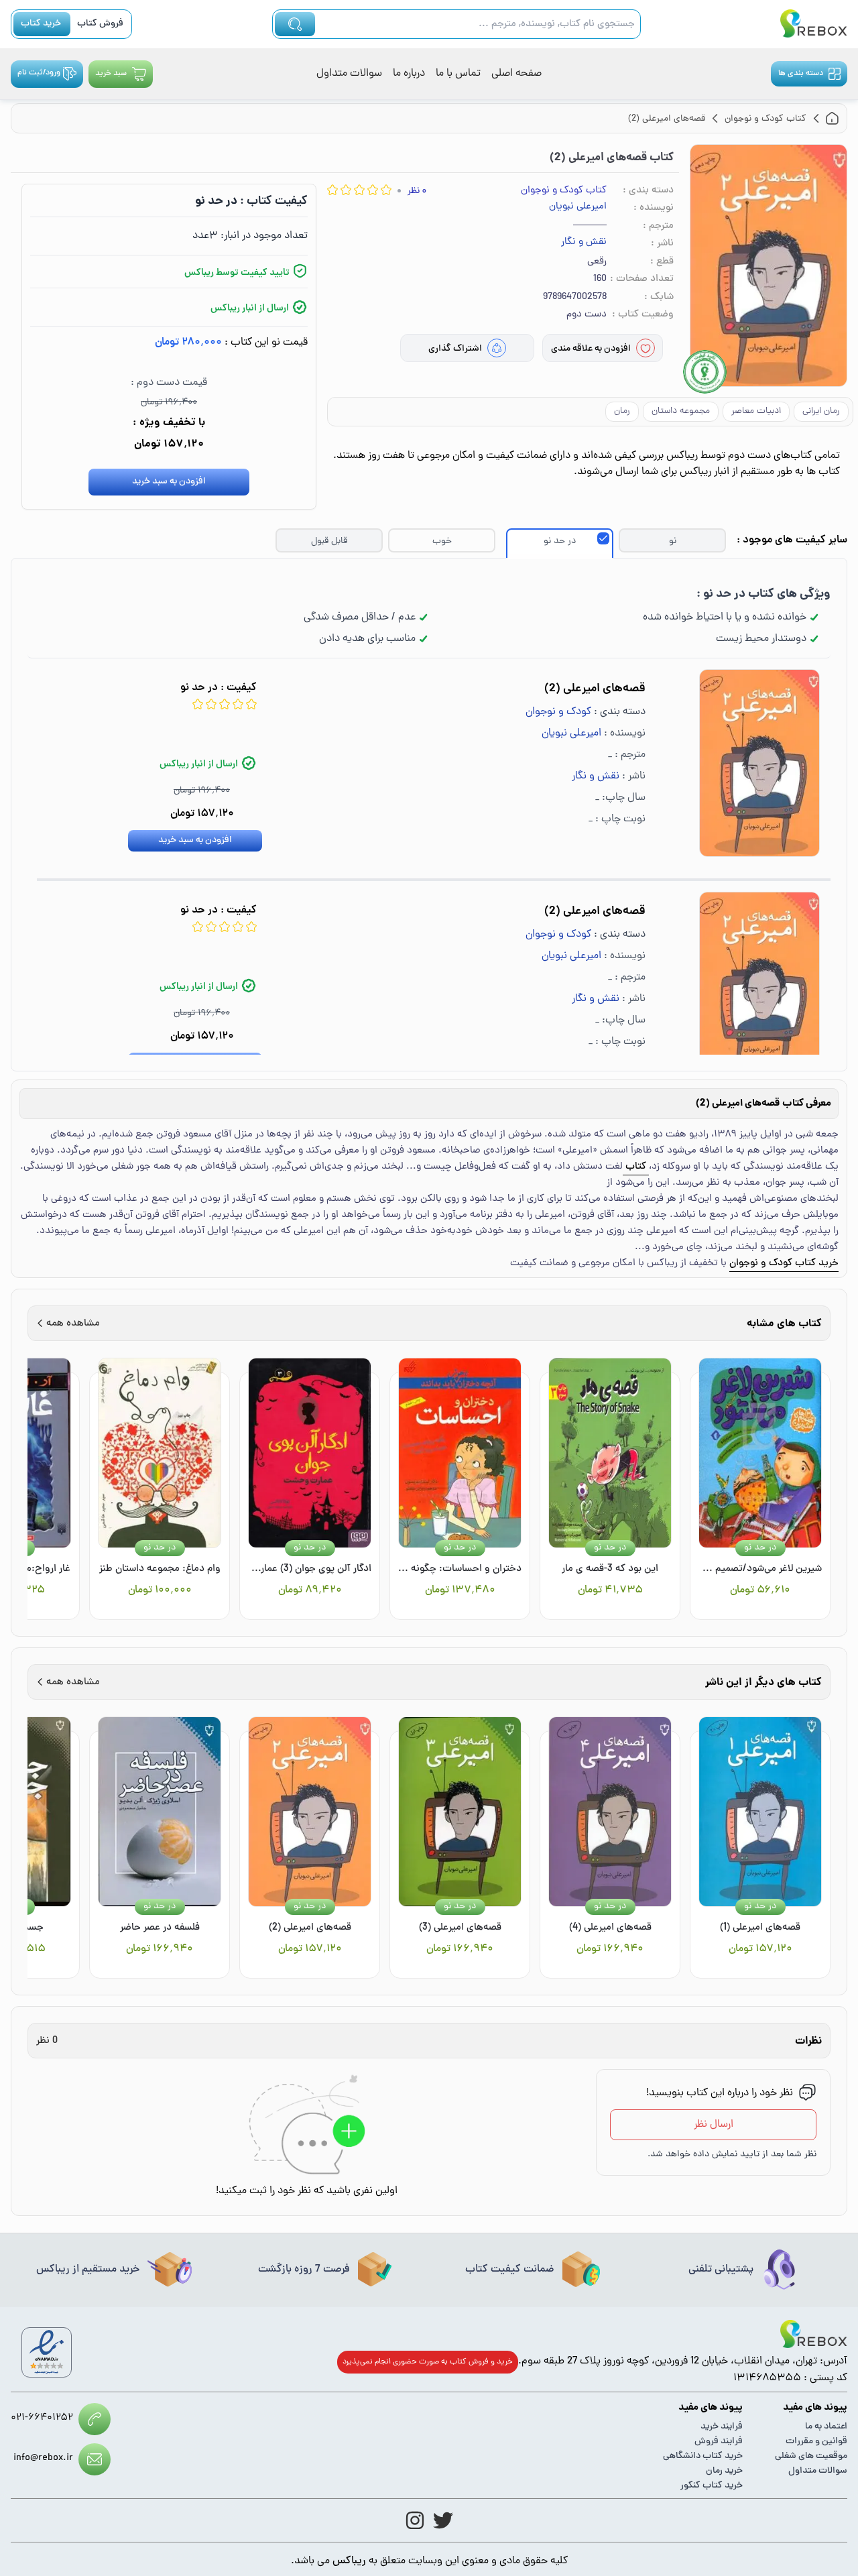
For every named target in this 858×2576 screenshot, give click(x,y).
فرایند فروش (719, 2442)
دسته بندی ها (801, 74)
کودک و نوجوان (558, 712)
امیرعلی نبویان (578, 207)
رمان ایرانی (821, 411)
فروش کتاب (100, 24)
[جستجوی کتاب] (295, 24)
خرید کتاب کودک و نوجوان (784, 1264)
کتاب (636, 1167)
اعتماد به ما (826, 2427)
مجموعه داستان (681, 411)
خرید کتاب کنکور (712, 2486)
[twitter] (443, 2520)
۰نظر (417, 191)
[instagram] (415, 2520)
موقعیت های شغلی (811, 2456)
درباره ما (409, 74)
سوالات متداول (349, 74)
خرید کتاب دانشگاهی (703, 2456)
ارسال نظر (714, 2125)
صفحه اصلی (516, 74)
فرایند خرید (722, 2427)
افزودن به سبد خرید (169, 482)
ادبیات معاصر (756, 411)
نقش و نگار (584, 243)
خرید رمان (724, 2471)
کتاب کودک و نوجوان (564, 191)
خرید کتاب (41, 24)
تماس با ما (458, 74)
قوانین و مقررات (816, 2442)
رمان (622, 411)
